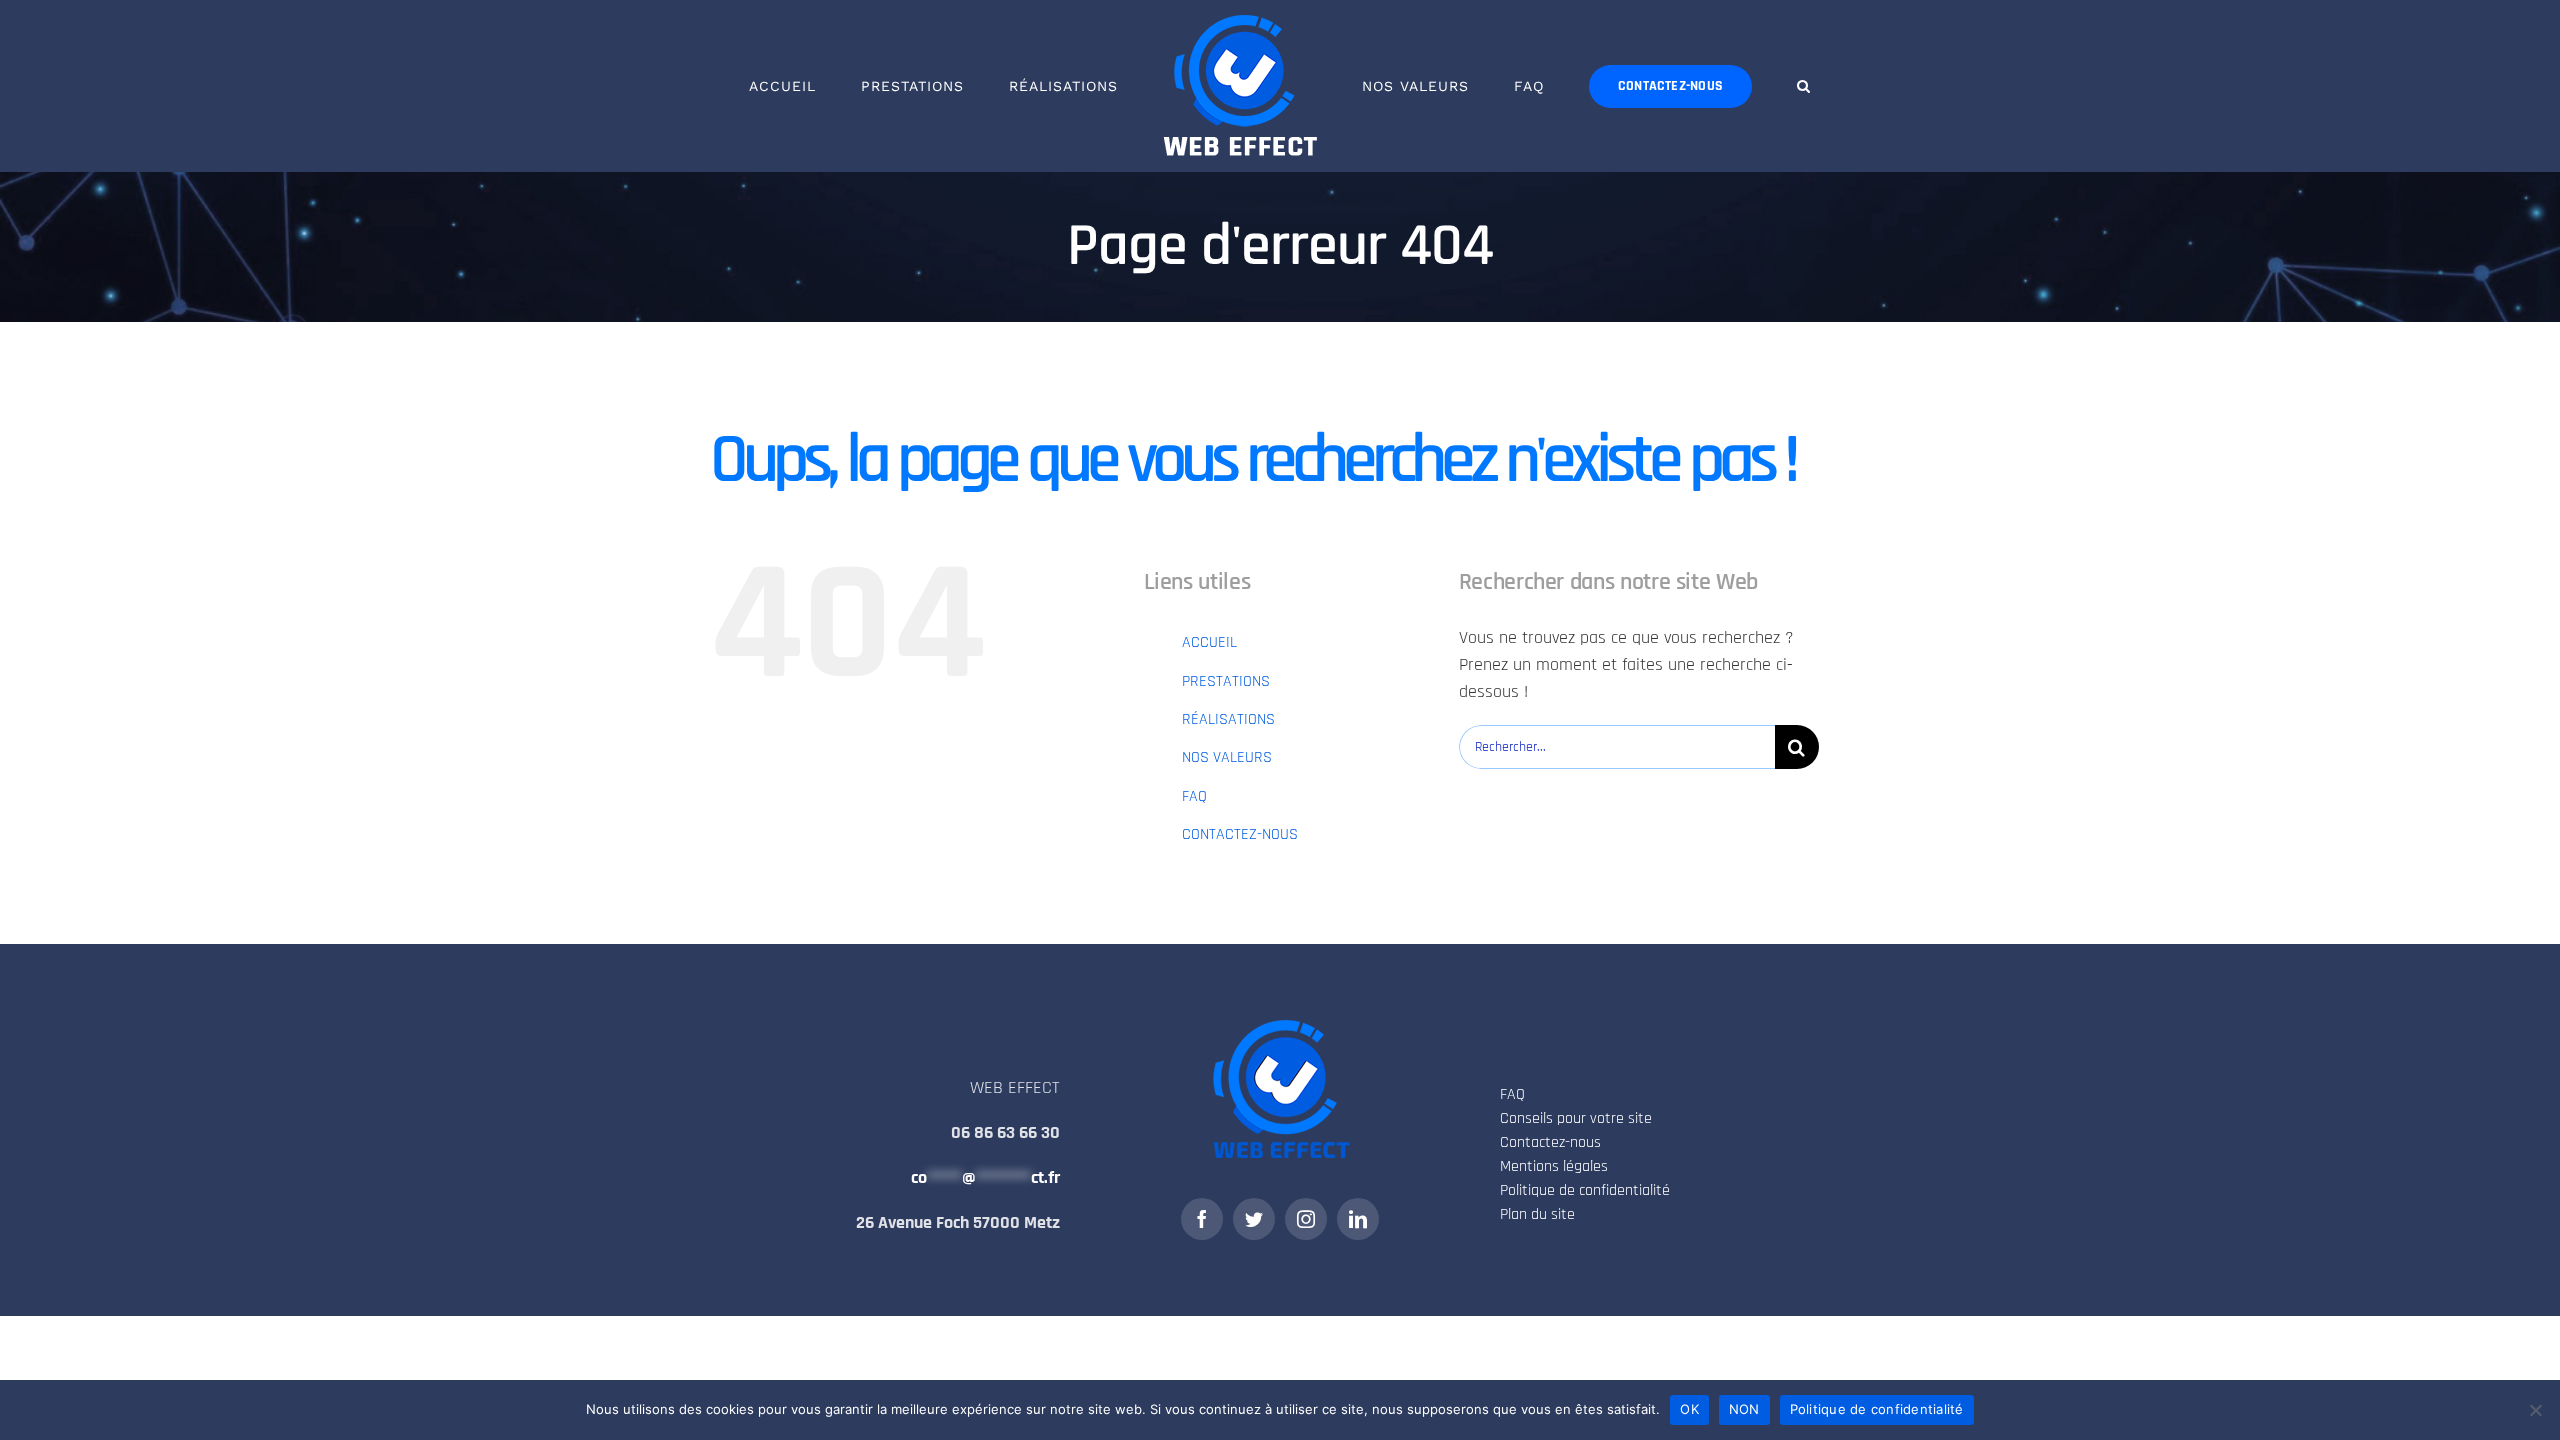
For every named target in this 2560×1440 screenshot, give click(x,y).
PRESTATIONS (1226, 681)
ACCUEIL (1209, 642)
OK (1689, 1409)
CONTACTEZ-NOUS (1240, 834)
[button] (1721, 86)
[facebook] (1202, 1219)
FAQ (1194, 796)
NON (1744, 1409)
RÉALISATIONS (1228, 719)
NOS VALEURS (1227, 757)
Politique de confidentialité (1877, 1409)
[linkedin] (1358, 1219)
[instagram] (1306, 1219)
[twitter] (1254, 1219)
